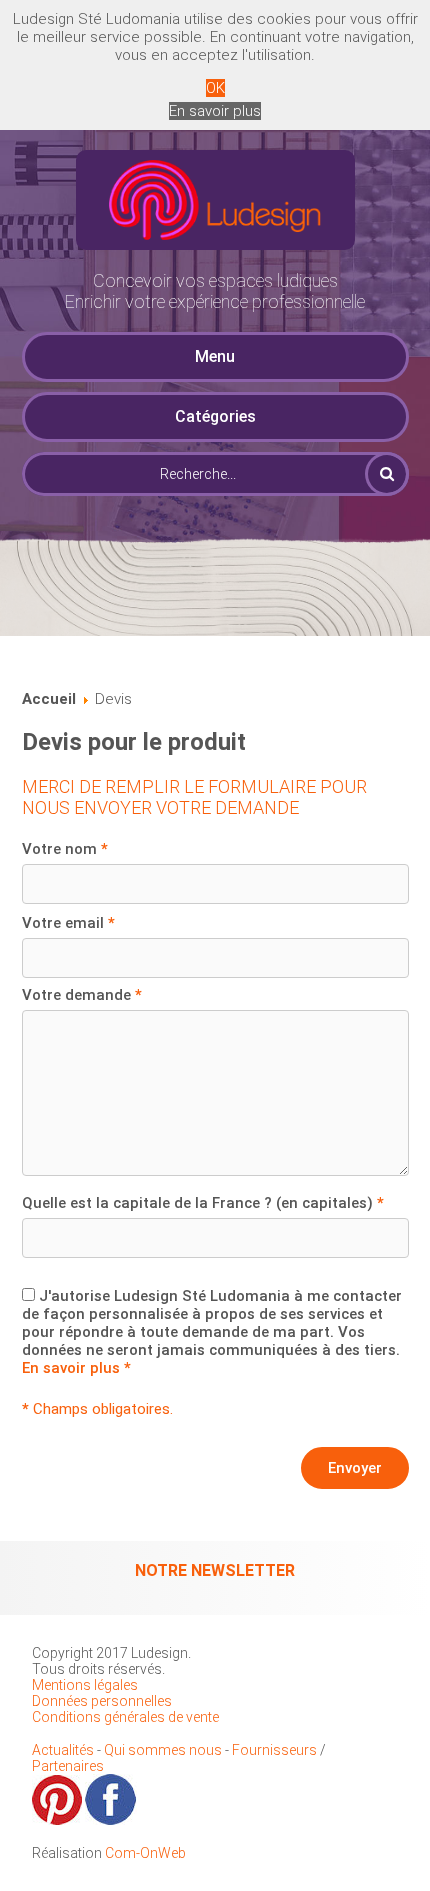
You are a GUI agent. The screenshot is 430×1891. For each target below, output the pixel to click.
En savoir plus (215, 111)
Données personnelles (102, 1701)
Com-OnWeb (145, 1853)
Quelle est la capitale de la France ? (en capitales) (203, 1203)
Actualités (64, 1750)
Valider (387, 474)
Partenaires (68, 1766)
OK (215, 88)
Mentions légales (85, 1685)
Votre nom (65, 849)
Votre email (68, 923)
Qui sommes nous (163, 1750)
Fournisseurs (274, 1750)
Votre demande (82, 995)
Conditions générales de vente (125, 1717)
